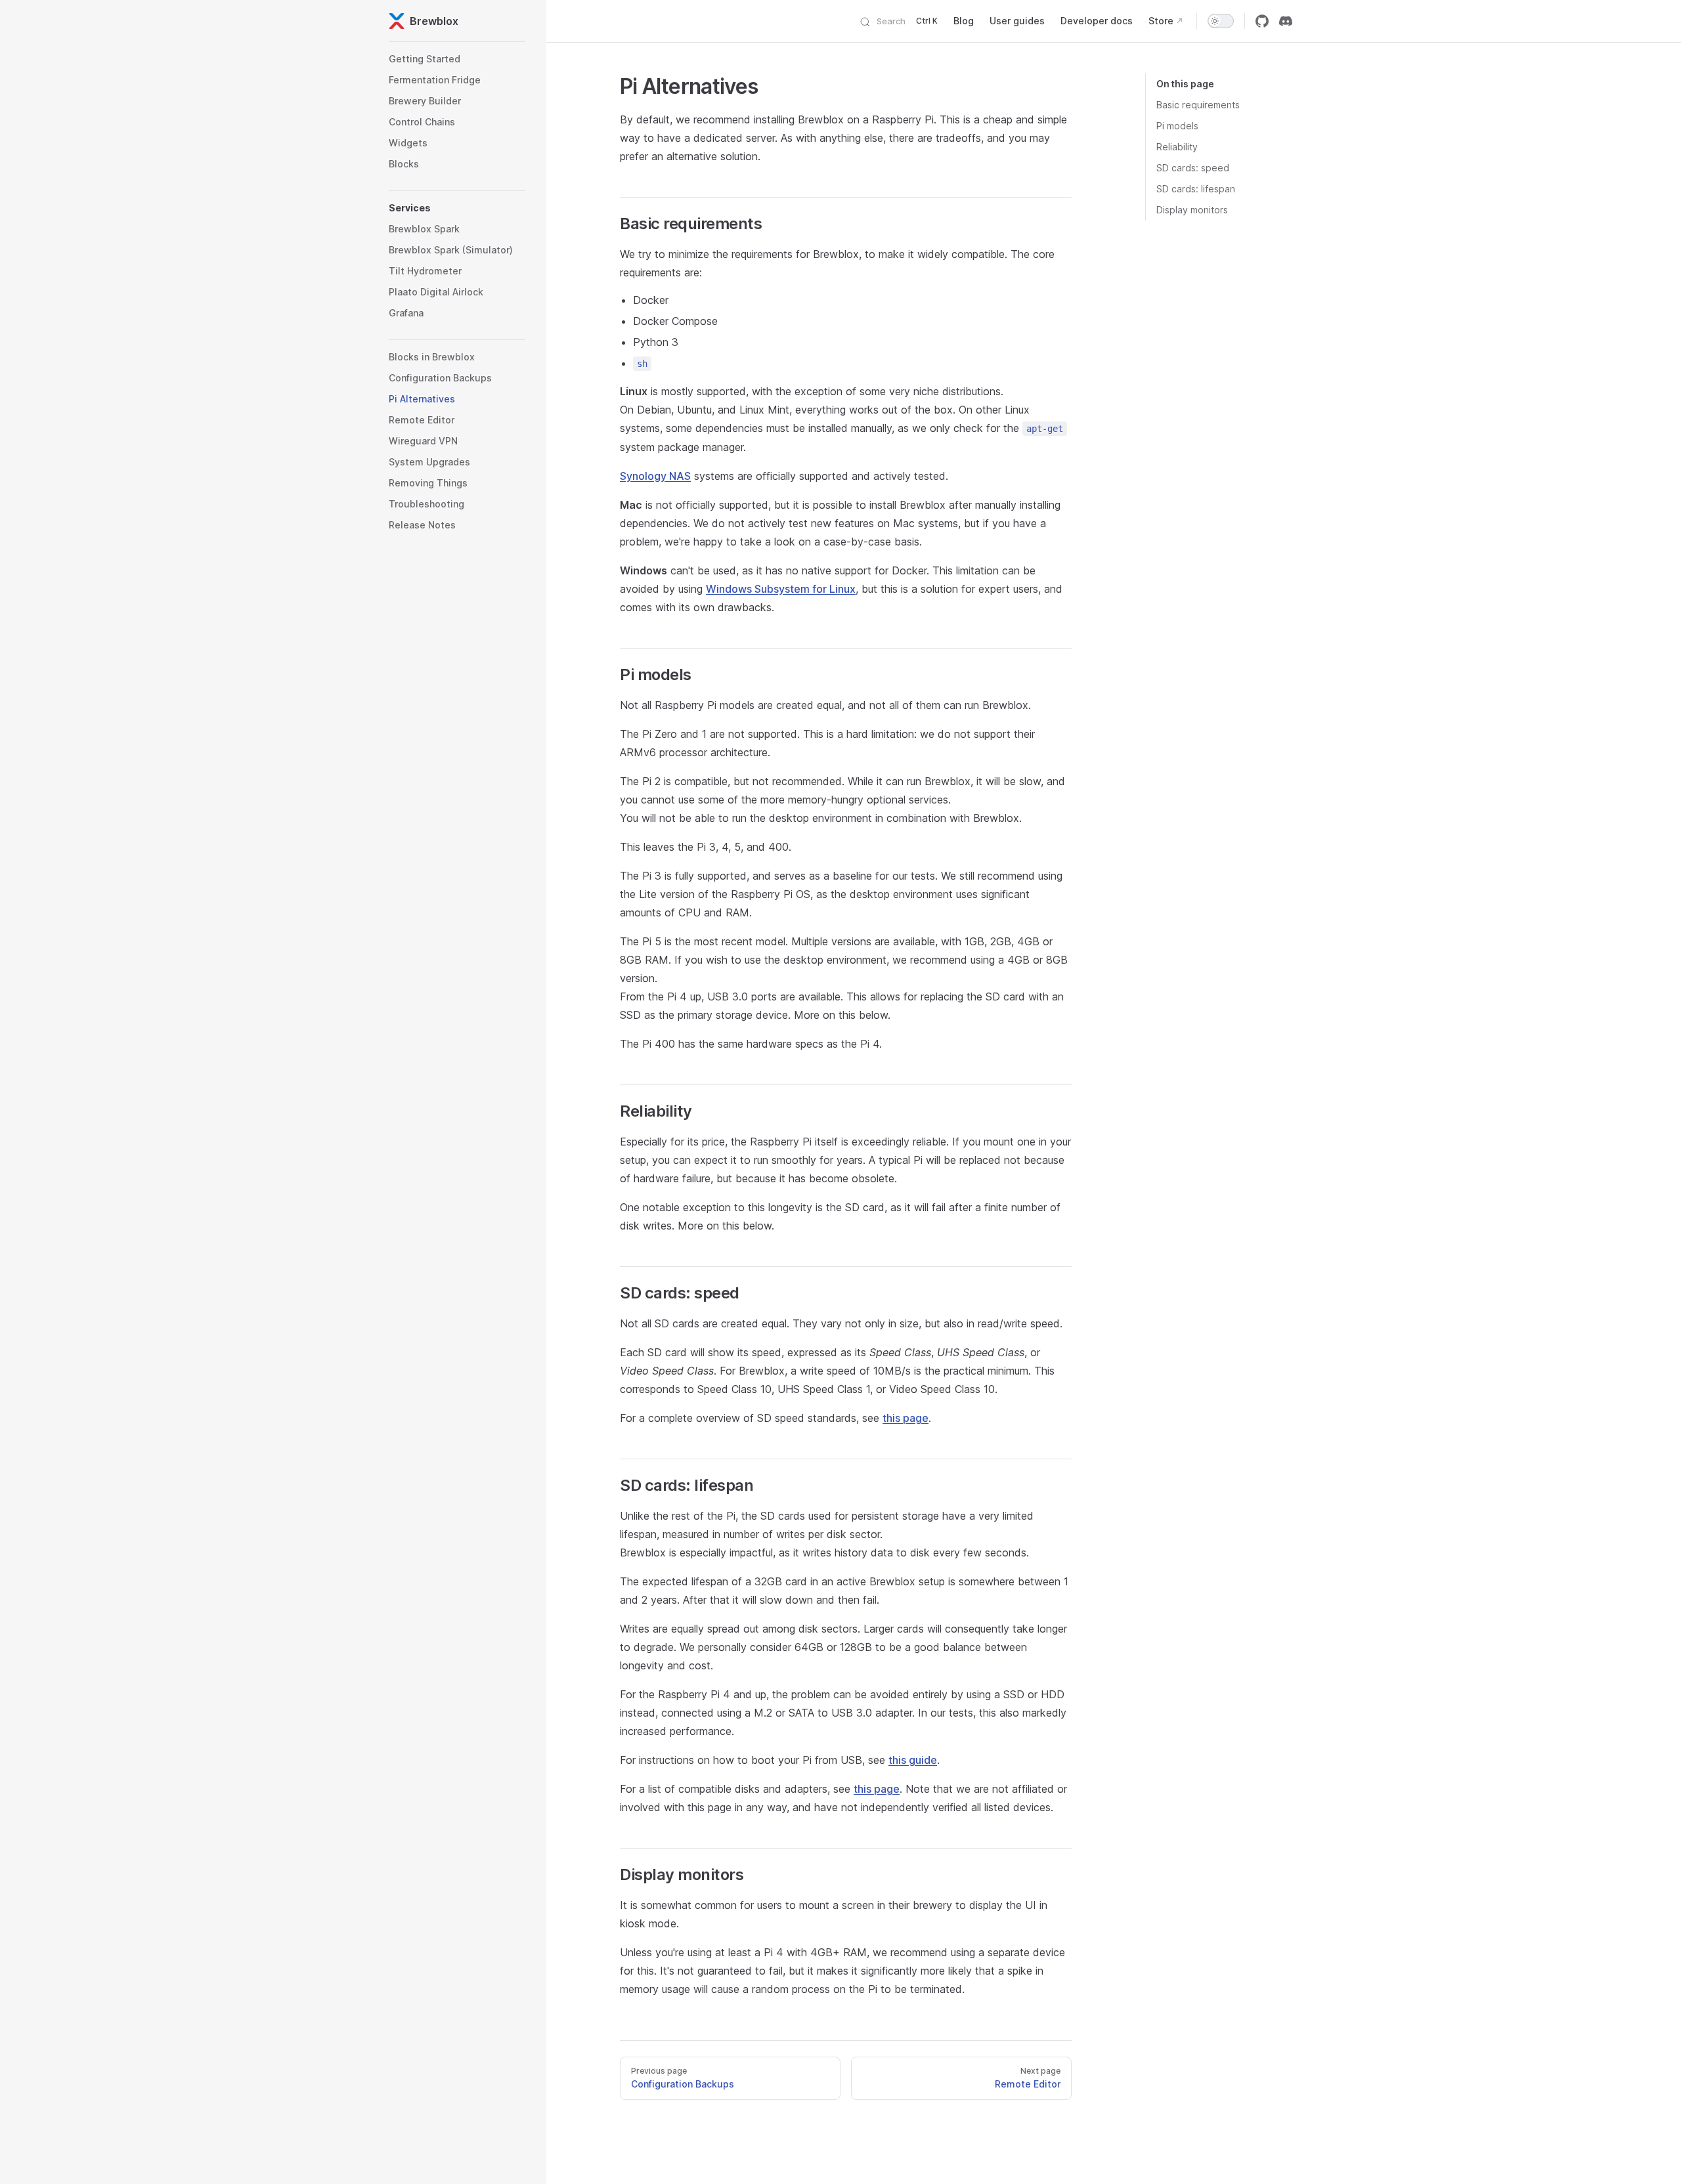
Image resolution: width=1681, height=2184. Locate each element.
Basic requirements (1198, 105)
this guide (913, 1760)
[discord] (1286, 21)
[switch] (1221, 21)
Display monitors (1192, 210)
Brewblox (434, 21)
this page (906, 1418)
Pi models (1177, 126)
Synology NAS (655, 476)
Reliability (1177, 147)
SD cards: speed (1193, 168)
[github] (1262, 21)
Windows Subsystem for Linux (781, 589)
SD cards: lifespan (1196, 189)
